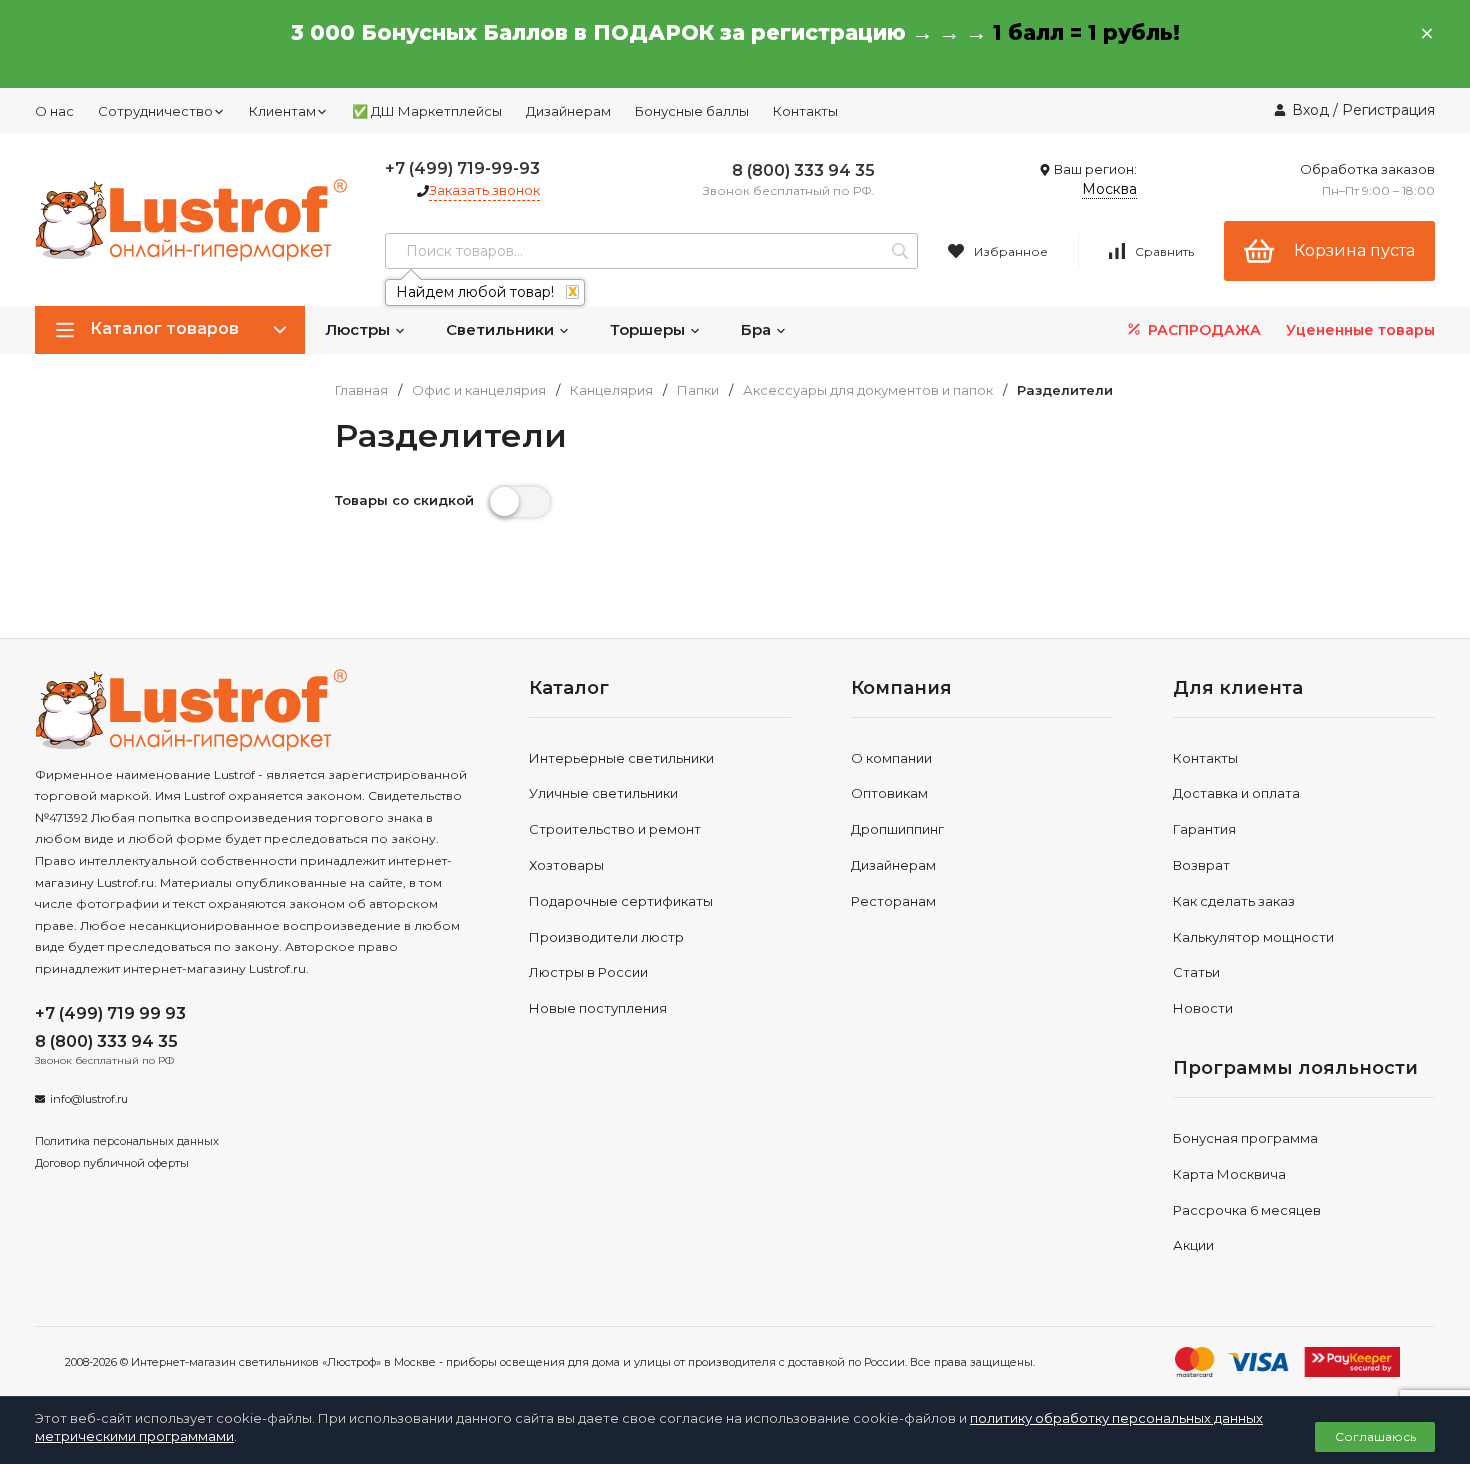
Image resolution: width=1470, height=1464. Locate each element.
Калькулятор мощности (1253, 937)
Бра (758, 329)
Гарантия (1204, 829)
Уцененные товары (1360, 330)
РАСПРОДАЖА (1202, 330)
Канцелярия (611, 390)
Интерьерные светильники (621, 758)
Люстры (359, 329)
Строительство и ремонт (615, 829)
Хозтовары (566, 865)
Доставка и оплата (1236, 793)
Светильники (502, 329)
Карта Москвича (1229, 1174)
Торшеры (649, 329)
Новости (1203, 1008)
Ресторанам (893, 901)
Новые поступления (598, 1008)
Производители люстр (606, 937)
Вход (1310, 110)
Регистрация (1388, 110)
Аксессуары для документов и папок (868, 390)
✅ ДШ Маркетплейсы (427, 111)
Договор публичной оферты (112, 1163)
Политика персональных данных (127, 1141)
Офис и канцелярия (479, 390)
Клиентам (282, 111)
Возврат (1201, 865)
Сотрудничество (155, 111)
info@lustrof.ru (89, 1099)
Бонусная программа (1245, 1138)
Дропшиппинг (897, 829)
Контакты (805, 111)
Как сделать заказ (1234, 901)
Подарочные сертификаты (621, 901)
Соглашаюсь (1375, 1436)
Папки (698, 390)
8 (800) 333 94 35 (803, 170)
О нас (54, 111)
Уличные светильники (603, 793)
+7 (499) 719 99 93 (110, 1013)
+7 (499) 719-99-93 (462, 168)
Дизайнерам (568, 111)
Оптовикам (889, 793)
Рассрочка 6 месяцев (1247, 1210)
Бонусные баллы (692, 111)
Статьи (1196, 972)
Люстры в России (588, 972)
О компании (891, 758)
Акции (1193, 1245)
